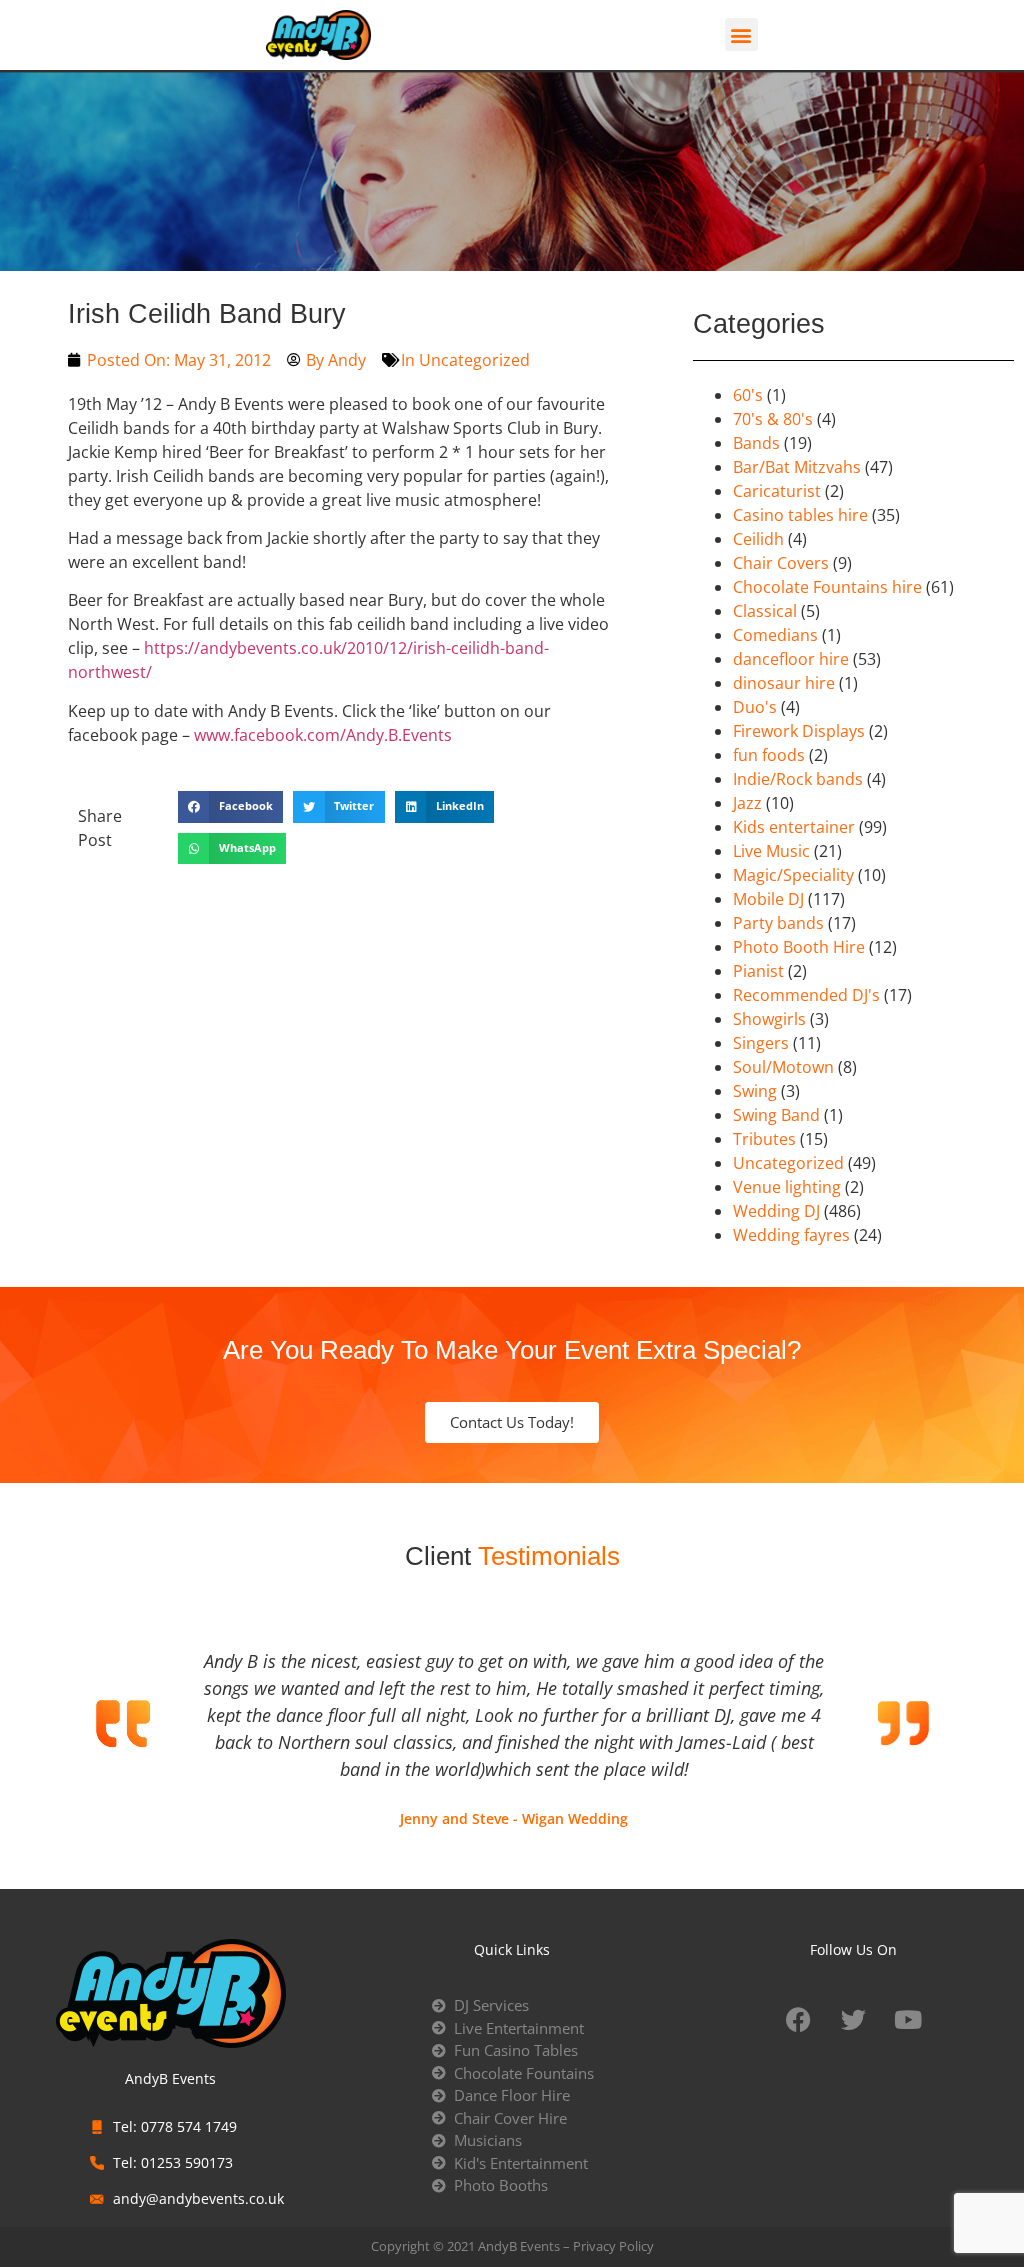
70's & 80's (773, 419)
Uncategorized (474, 360)
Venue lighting (787, 1187)
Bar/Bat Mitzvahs (797, 467)
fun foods (769, 755)
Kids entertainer (794, 827)
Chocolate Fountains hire (827, 587)
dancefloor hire (791, 659)
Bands (756, 443)
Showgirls (769, 1019)
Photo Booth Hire (799, 947)
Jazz (747, 803)
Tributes (764, 1139)
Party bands (778, 923)
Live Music (771, 851)
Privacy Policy (613, 2246)
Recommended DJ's (806, 995)
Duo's (755, 707)
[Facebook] (798, 2019)
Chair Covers (781, 563)
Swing (755, 1091)
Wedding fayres (791, 1235)
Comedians (775, 635)
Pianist (758, 971)
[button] (741, 34)
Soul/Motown (783, 1067)
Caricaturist (777, 491)
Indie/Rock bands (798, 779)
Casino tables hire (800, 515)
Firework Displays (799, 731)
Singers (761, 1043)
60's (748, 395)
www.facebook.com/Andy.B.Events (323, 735)
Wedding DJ (776, 1211)
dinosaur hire (784, 683)
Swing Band (776, 1115)
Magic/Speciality (793, 875)
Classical (765, 611)
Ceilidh (758, 539)
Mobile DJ (768, 899)
